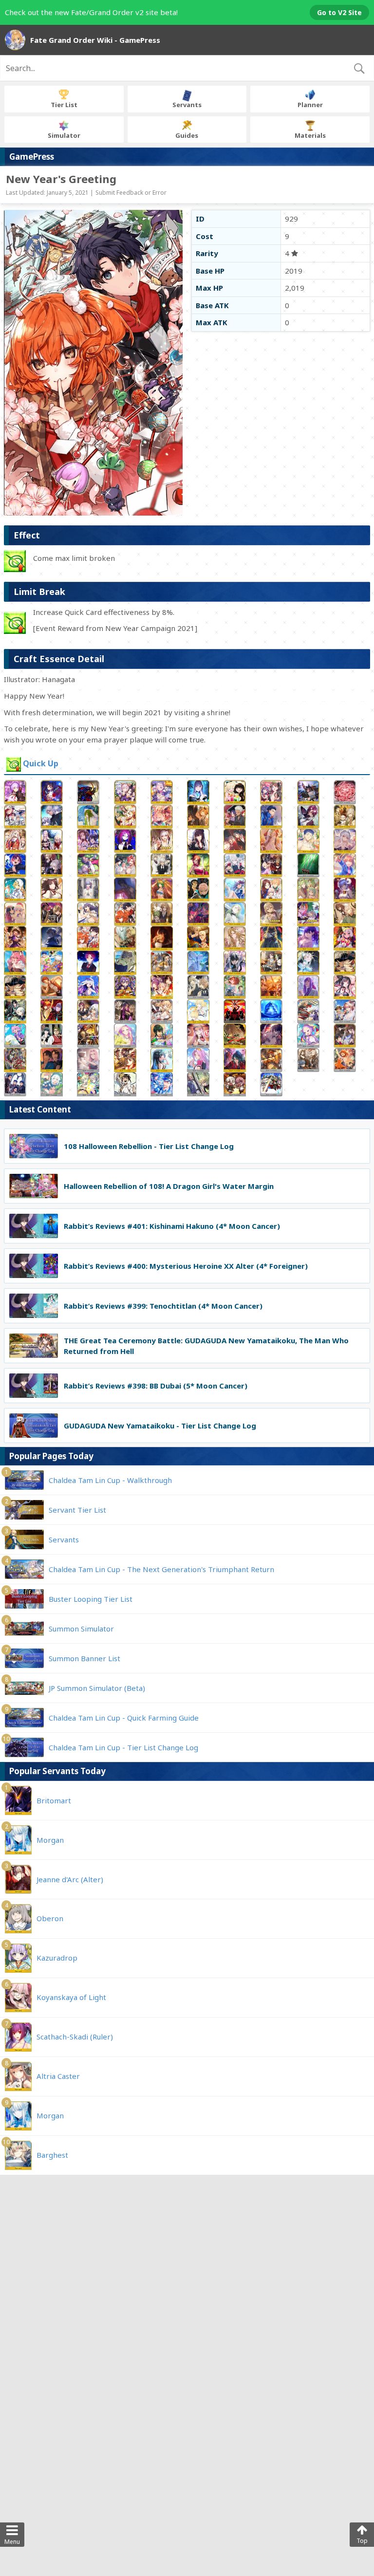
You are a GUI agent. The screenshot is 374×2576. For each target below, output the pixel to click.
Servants (187, 105)
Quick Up (41, 764)
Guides (187, 135)
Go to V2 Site (339, 12)
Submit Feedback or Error (131, 193)
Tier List (64, 105)
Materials (310, 135)
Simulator (64, 135)
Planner (310, 105)
